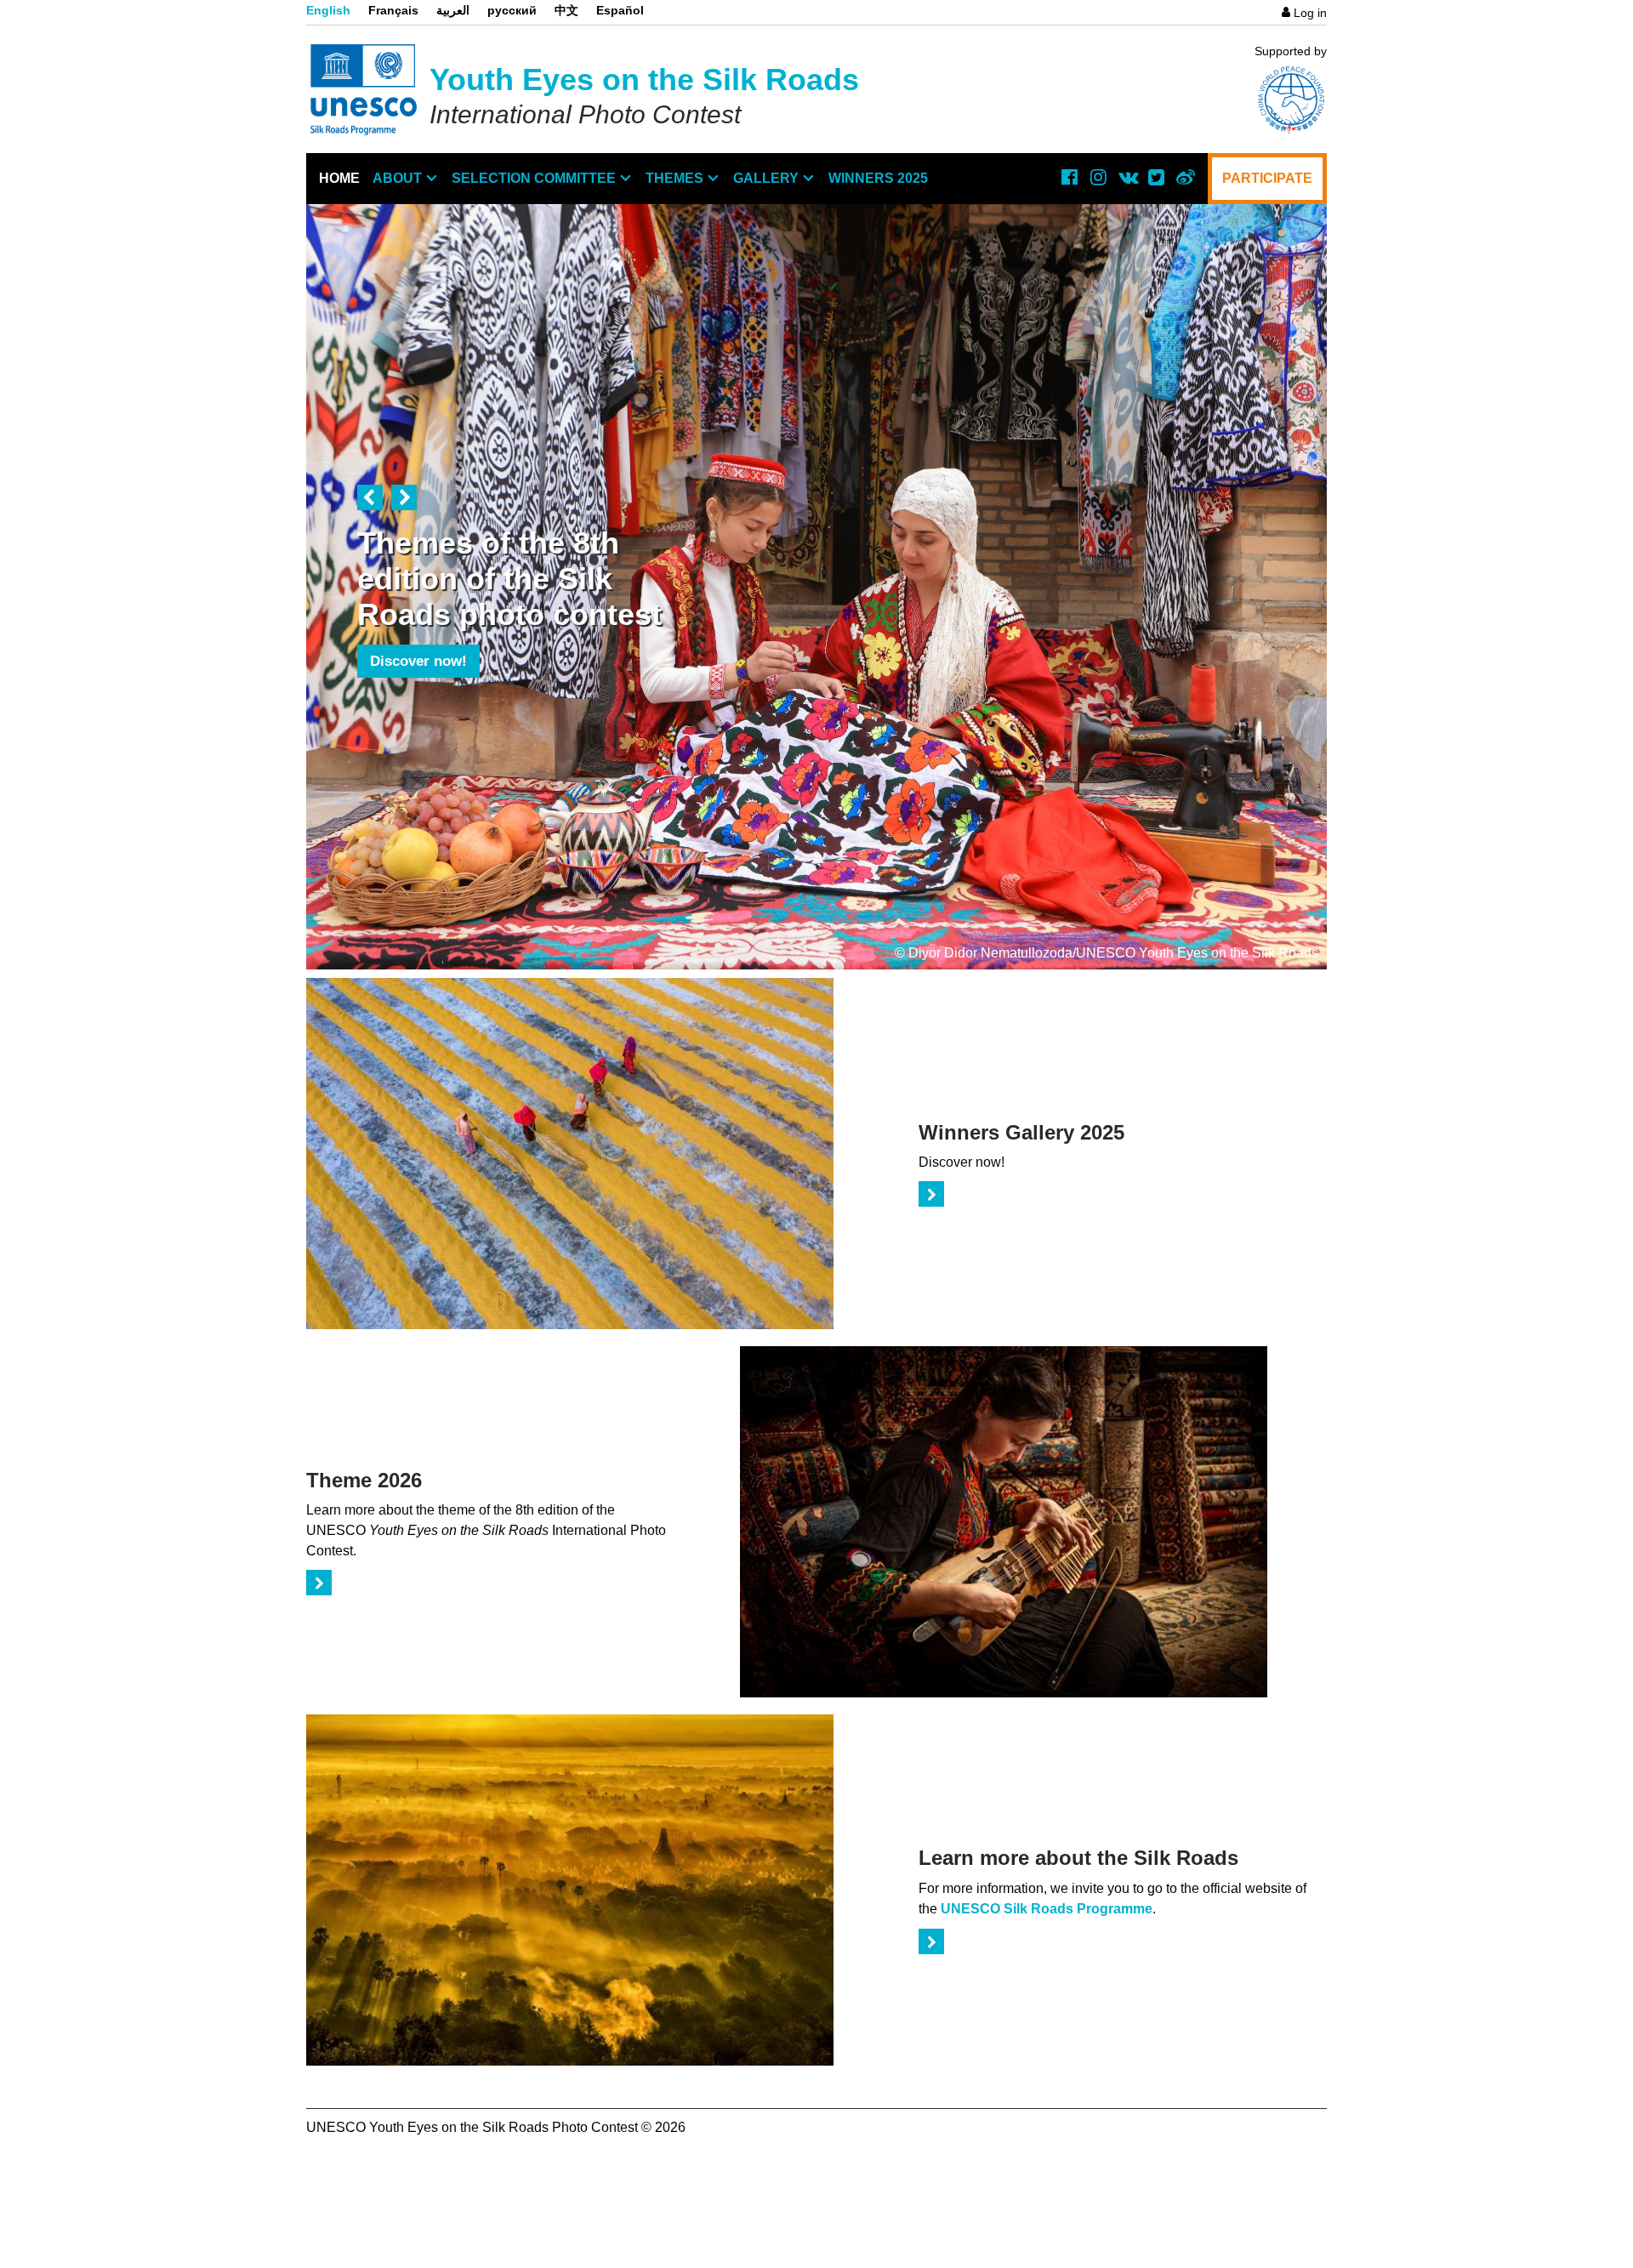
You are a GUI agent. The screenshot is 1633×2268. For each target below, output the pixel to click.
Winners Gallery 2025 (1021, 1132)
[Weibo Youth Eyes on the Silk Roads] (1185, 177)
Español (620, 10)
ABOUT (397, 178)
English (328, 10)
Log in (1310, 13)
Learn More (408, 697)
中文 (566, 10)
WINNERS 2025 (878, 178)
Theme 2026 (364, 1480)
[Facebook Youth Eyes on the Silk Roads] (1069, 177)
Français (393, 10)
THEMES (674, 178)
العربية (453, 10)
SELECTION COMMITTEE (534, 178)
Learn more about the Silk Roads (1078, 1858)
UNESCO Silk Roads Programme (1047, 1909)
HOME (339, 178)
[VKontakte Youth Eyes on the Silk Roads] (1127, 177)
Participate (1267, 178)
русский (512, 10)
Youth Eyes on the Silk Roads (644, 80)
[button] (370, 497)
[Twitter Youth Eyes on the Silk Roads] (1156, 177)
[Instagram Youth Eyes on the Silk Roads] (1098, 177)
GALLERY (766, 178)
